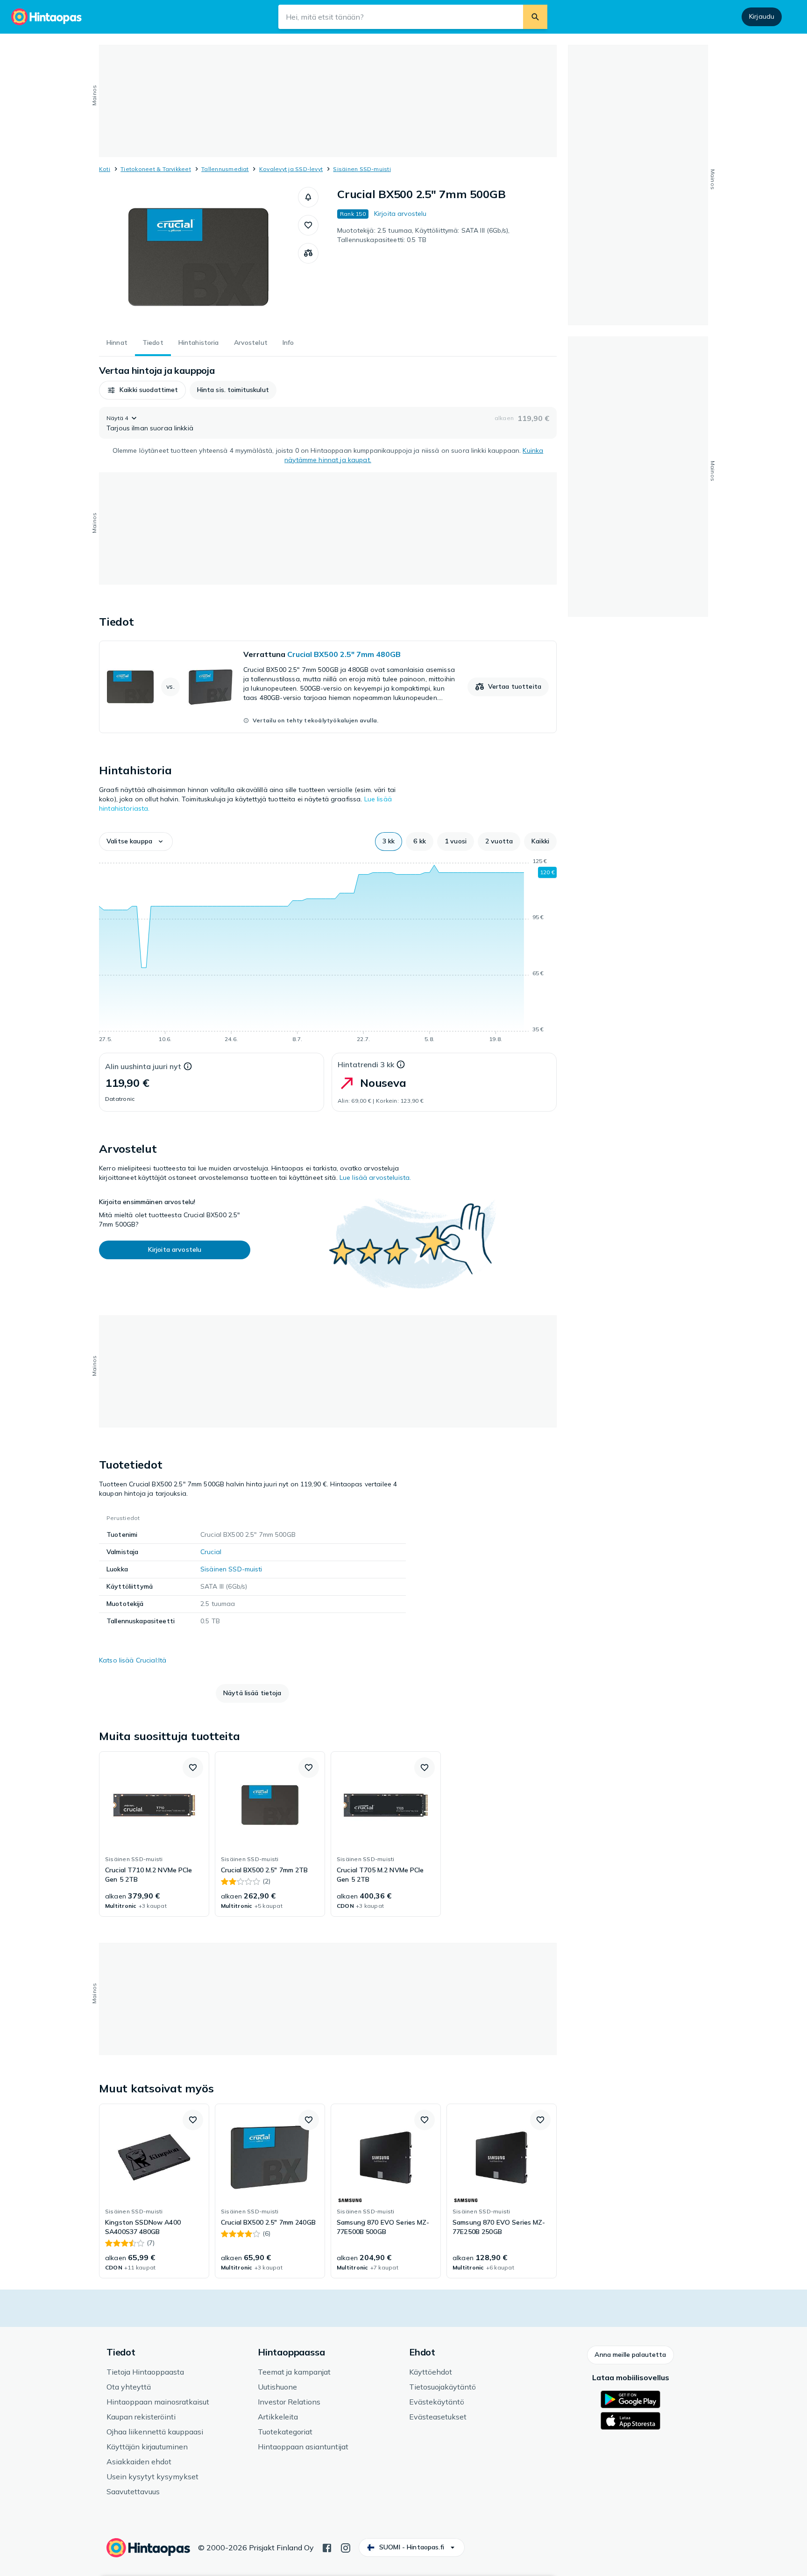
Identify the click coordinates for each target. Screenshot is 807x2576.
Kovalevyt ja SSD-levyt (291, 169)
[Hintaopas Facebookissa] (327, 2547)
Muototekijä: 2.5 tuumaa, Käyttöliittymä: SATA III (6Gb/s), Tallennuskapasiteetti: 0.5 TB (423, 235)
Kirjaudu (762, 16)
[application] (328, 952)
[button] (308, 197)
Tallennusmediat (225, 169)
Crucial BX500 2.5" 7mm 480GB (344, 654)
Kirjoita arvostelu (400, 214)
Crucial (211, 1552)
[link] (328, 687)
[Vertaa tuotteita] (308, 253)
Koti (105, 169)
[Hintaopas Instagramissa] (346, 2547)
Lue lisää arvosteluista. (375, 1177)
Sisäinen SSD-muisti (362, 169)
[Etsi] (535, 17)
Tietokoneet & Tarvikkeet (156, 169)
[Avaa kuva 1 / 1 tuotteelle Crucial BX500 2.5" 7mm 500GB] (198, 257)
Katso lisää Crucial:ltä (133, 1660)
